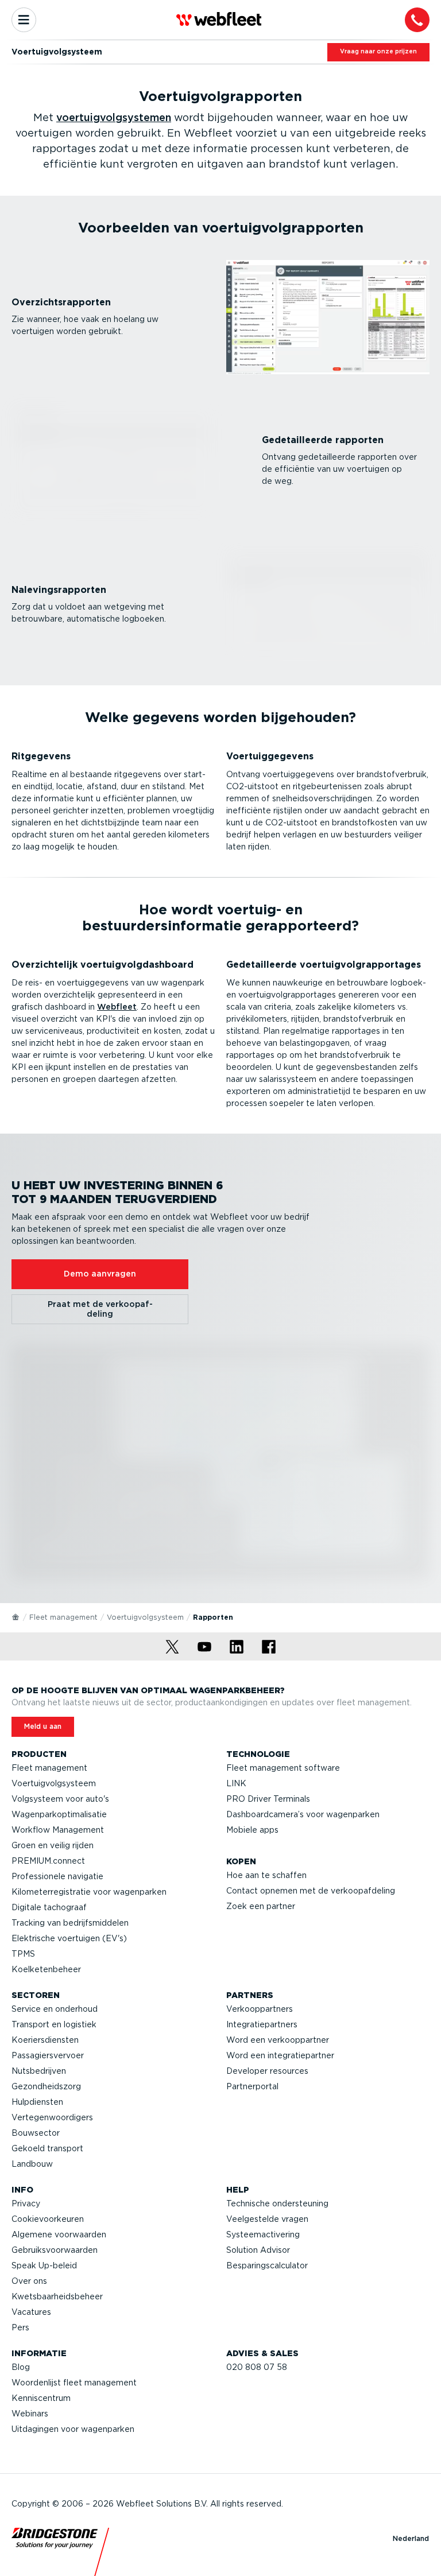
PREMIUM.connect (48, 1861)
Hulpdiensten (37, 2102)
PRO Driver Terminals (268, 1799)
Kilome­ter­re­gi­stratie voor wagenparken (89, 1892)
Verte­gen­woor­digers (52, 2117)
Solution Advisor (258, 2250)
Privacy (26, 2203)
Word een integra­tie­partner (280, 2055)
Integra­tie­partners (262, 2024)
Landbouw (32, 2164)
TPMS (23, 1954)
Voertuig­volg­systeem (145, 1617)
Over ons (29, 2281)
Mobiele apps (252, 1830)
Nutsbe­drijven (39, 2071)
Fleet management (63, 1617)
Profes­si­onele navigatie (57, 1876)
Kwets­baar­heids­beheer (57, 2296)
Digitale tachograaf (49, 1907)
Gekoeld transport (47, 2148)
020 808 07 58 (257, 2367)
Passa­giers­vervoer (48, 2055)
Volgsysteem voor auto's (60, 1799)
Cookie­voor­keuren (48, 2219)
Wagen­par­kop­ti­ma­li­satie (59, 1814)
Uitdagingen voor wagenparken (73, 2429)
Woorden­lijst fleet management (74, 2383)
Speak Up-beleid (44, 2265)
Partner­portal (252, 2086)
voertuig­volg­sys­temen (114, 117)
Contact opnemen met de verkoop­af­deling (311, 1891)
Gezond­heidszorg (46, 2086)
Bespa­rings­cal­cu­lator (267, 2265)
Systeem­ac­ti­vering (263, 2234)
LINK (236, 1783)
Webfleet (117, 1007)
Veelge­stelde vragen (267, 2219)
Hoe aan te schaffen (266, 1875)
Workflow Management (58, 1830)
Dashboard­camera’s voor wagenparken (303, 1814)
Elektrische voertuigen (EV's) (69, 1938)
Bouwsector (36, 2133)
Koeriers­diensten (45, 2040)
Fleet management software (283, 1768)
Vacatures (31, 2312)
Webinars (30, 2414)
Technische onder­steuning (277, 2203)
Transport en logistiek (54, 2024)
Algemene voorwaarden (59, 2234)
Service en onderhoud (55, 2009)
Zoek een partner (261, 1906)
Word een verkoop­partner (278, 2040)
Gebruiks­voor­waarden (55, 2250)
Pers (20, 2327)
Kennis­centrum (41, 2398)
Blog (21, 2367)
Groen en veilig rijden (53, 1845)
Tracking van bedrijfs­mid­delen (70, 1923)
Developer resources (267, 2071)
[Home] (16, 1616)
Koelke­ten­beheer (46, 1969)
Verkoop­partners (260, 2009)
